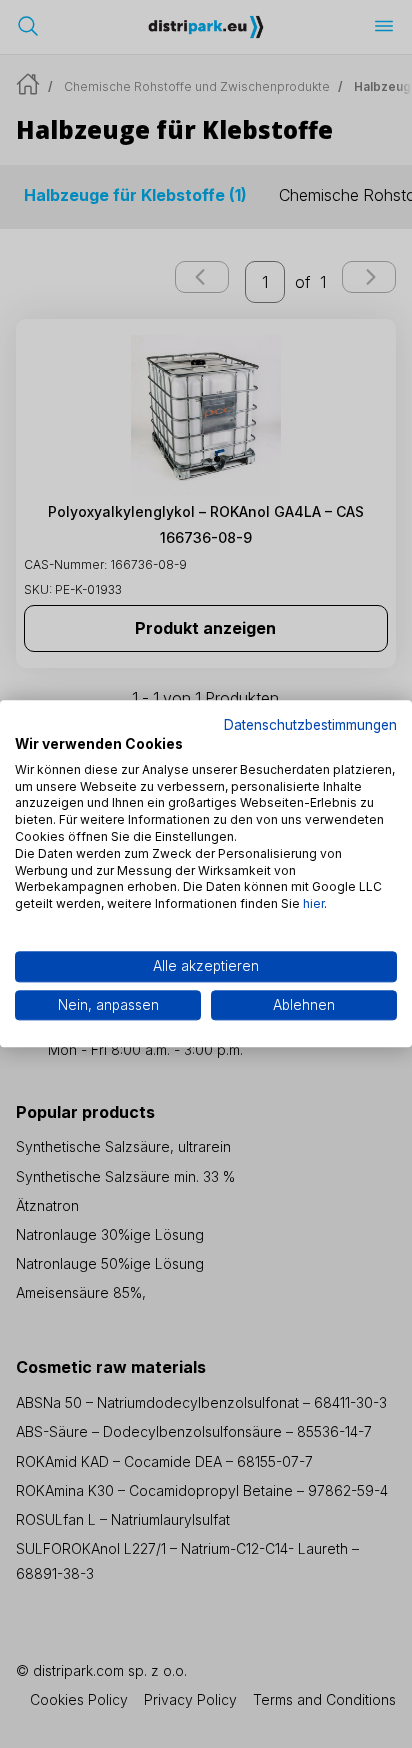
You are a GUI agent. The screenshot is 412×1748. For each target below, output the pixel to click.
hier (313, 903)
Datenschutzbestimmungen (310, 725)
